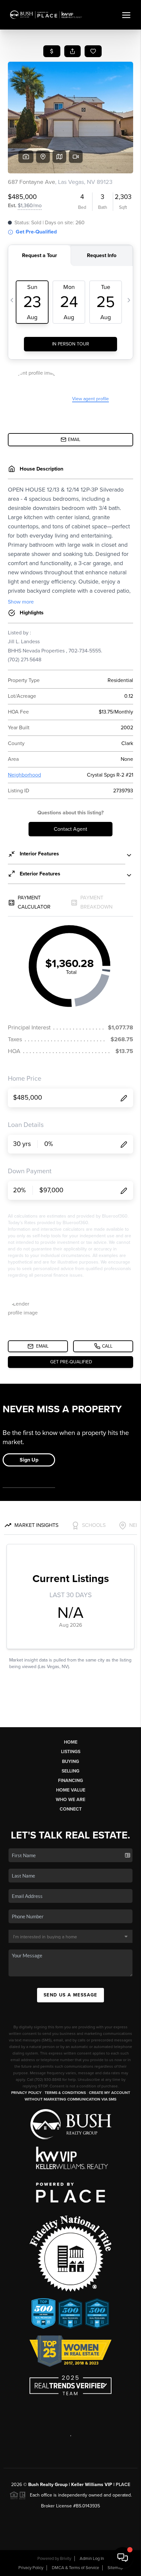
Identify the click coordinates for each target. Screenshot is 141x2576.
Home (71, 1742)
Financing (70, 1781)
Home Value (71, 1790)
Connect (71, 1809)
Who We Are (70, 1800)
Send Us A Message (70, 1995)
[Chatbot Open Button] (123, 2558)
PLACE (123, 2485)
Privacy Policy (26, 2093)
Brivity (66, 2559)
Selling (70, 1771)
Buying (70, 1761)
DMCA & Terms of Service (75, 2568)
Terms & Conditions (65, 2093)
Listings (71, 1752)
